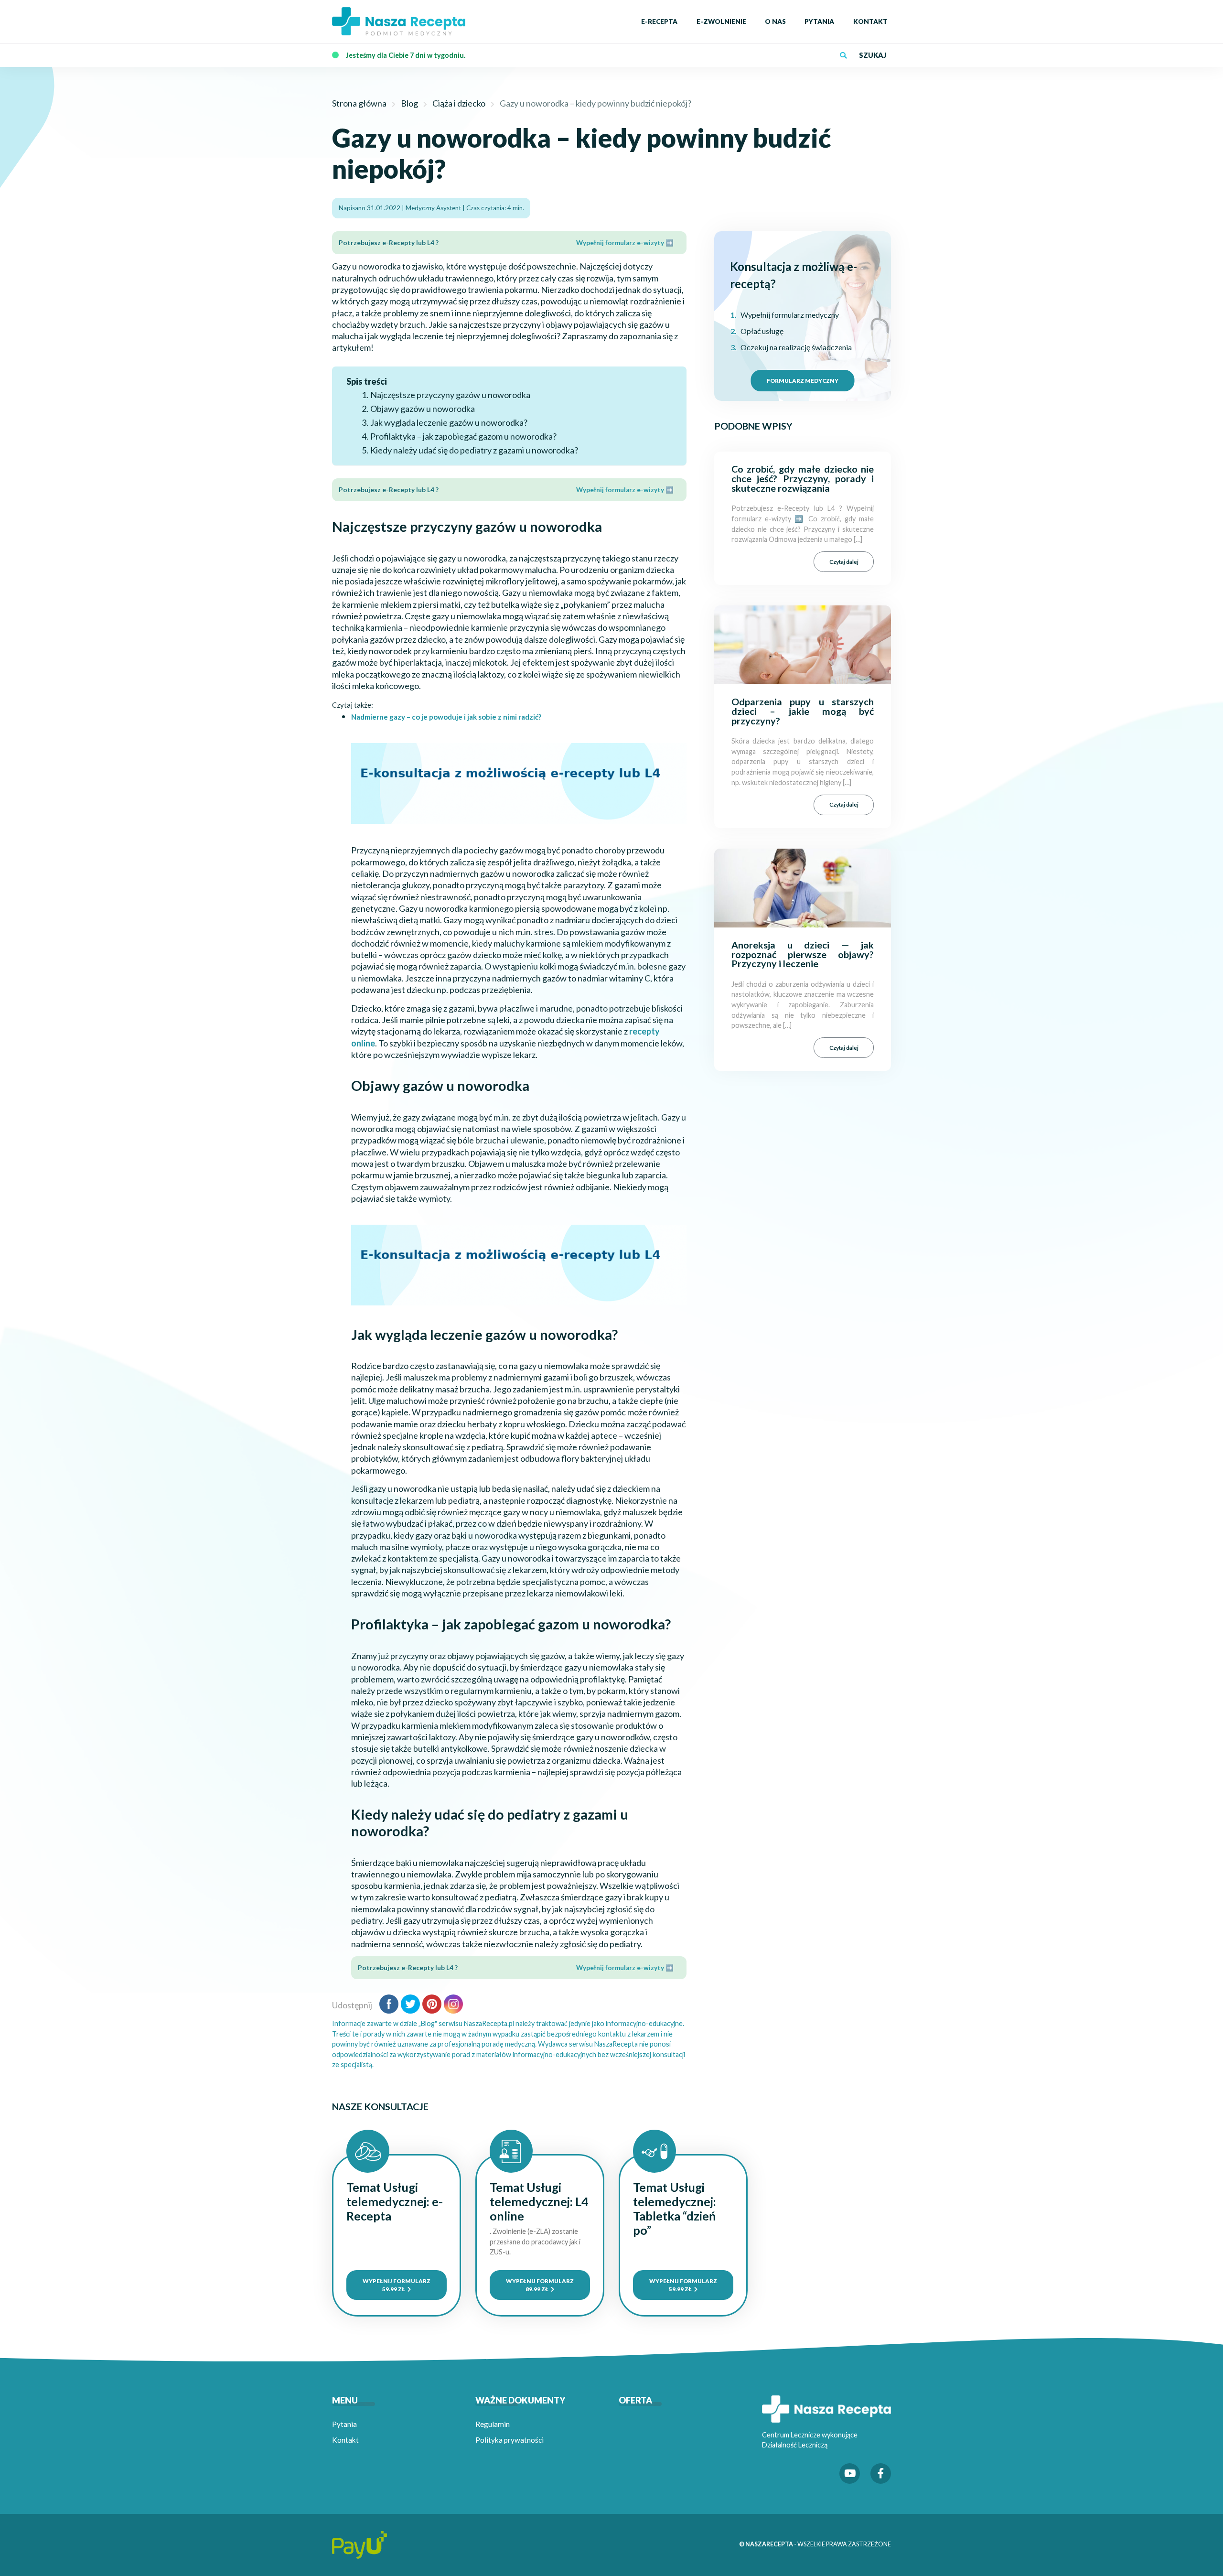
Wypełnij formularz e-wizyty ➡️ (625, 243)
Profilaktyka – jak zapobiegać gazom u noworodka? (463, 436)
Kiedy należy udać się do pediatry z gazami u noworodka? (474, 450)
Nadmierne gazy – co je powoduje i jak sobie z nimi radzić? (446, 717)
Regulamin (493, 2424)
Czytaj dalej (844, 561)
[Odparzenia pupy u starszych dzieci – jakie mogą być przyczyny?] (803, 644)
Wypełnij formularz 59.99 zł (397, 2285)
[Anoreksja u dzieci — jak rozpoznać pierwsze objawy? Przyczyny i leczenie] (803, 887)
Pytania (344, 2424)
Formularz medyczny (803, 380)
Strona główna (359, 103)
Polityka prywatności (510, 2440)
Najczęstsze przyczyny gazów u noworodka (450, 395)
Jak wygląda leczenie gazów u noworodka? (449, 422)
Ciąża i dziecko (459, 103)
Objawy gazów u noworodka (423, 409)
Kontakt (345, 2440)
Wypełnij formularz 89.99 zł (540, 2285)
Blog (409, 103)
